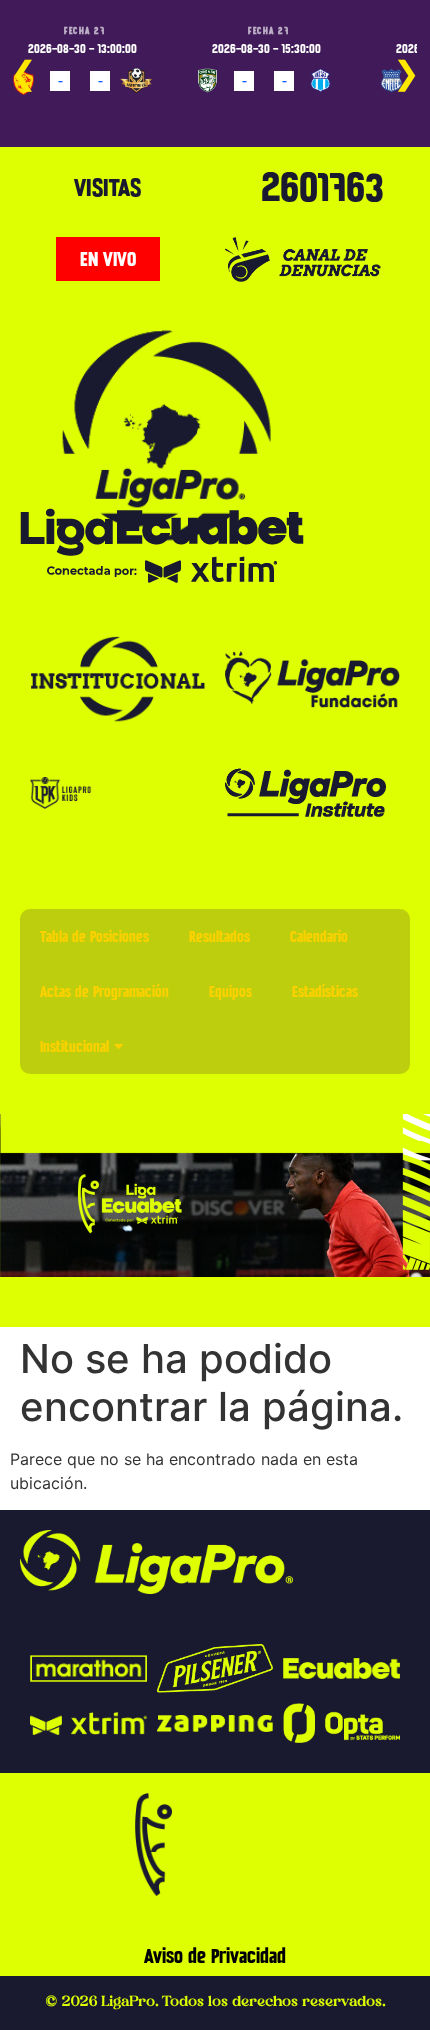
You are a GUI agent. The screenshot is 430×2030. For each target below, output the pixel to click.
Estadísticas (325, 991)
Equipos (230, 991)
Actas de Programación (104, 991)
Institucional (74, 1046)
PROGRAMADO (57, 110)
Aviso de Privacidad (215, 1956)
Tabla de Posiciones (94, 936)
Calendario (319, 936)
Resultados (219, 936)
